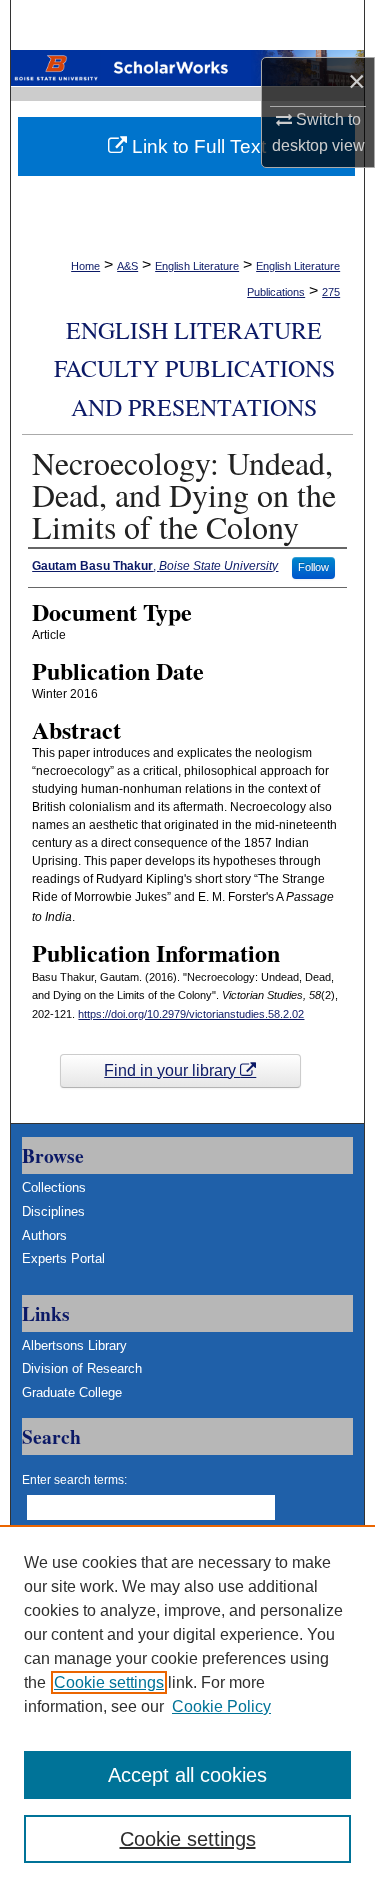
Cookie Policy (221, 1706)
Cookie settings (109, 1682)
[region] (187, 1706)
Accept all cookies (187, 1775)
